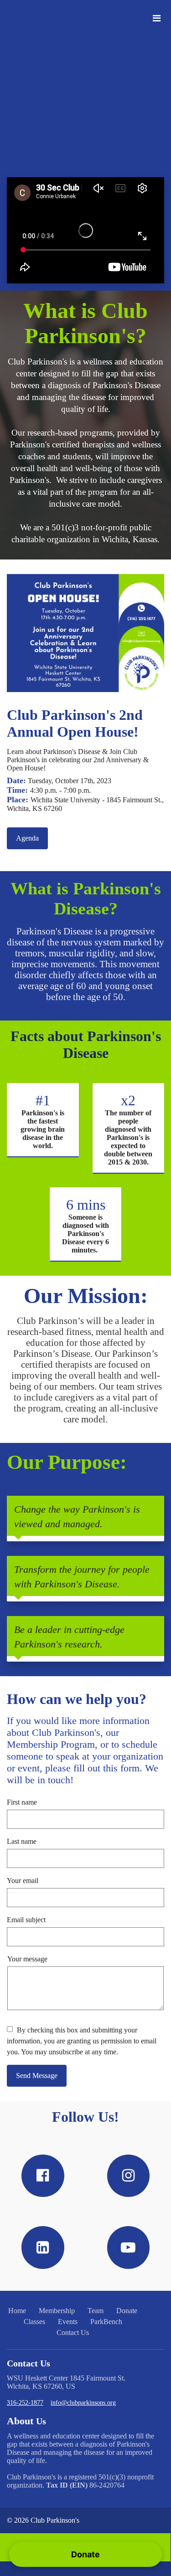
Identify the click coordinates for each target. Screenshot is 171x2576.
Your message (27, 1959)
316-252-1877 (25, 2403)
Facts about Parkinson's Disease (86, 1044)
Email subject (26, 1920)
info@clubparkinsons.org (83, 2403)
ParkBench (106, 2322)
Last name (22, 1841)
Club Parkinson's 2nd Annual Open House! (75, 723)
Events (68, 2322)
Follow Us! (85, 2117)
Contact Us (73, 2332)
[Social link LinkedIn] (43, 2248)
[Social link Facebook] (43, 2176)
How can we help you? (77, 1699)
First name (22, 1802)
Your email (23, 1881)
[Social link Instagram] (129, 2176)
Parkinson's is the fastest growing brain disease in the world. (43, 1129)
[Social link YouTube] (129, 2248)
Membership (57, 2311)
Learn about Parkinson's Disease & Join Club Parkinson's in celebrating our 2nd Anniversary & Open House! (78, 760)
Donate (127, 2311)
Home (17, 2311)
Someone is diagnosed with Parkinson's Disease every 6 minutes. (85, 1234)
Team (96, 2311)
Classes (34, 2322)
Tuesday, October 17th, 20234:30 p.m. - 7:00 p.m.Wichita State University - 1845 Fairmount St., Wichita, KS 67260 (85, 794)
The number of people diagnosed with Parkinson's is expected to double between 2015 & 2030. (128, 1137)
